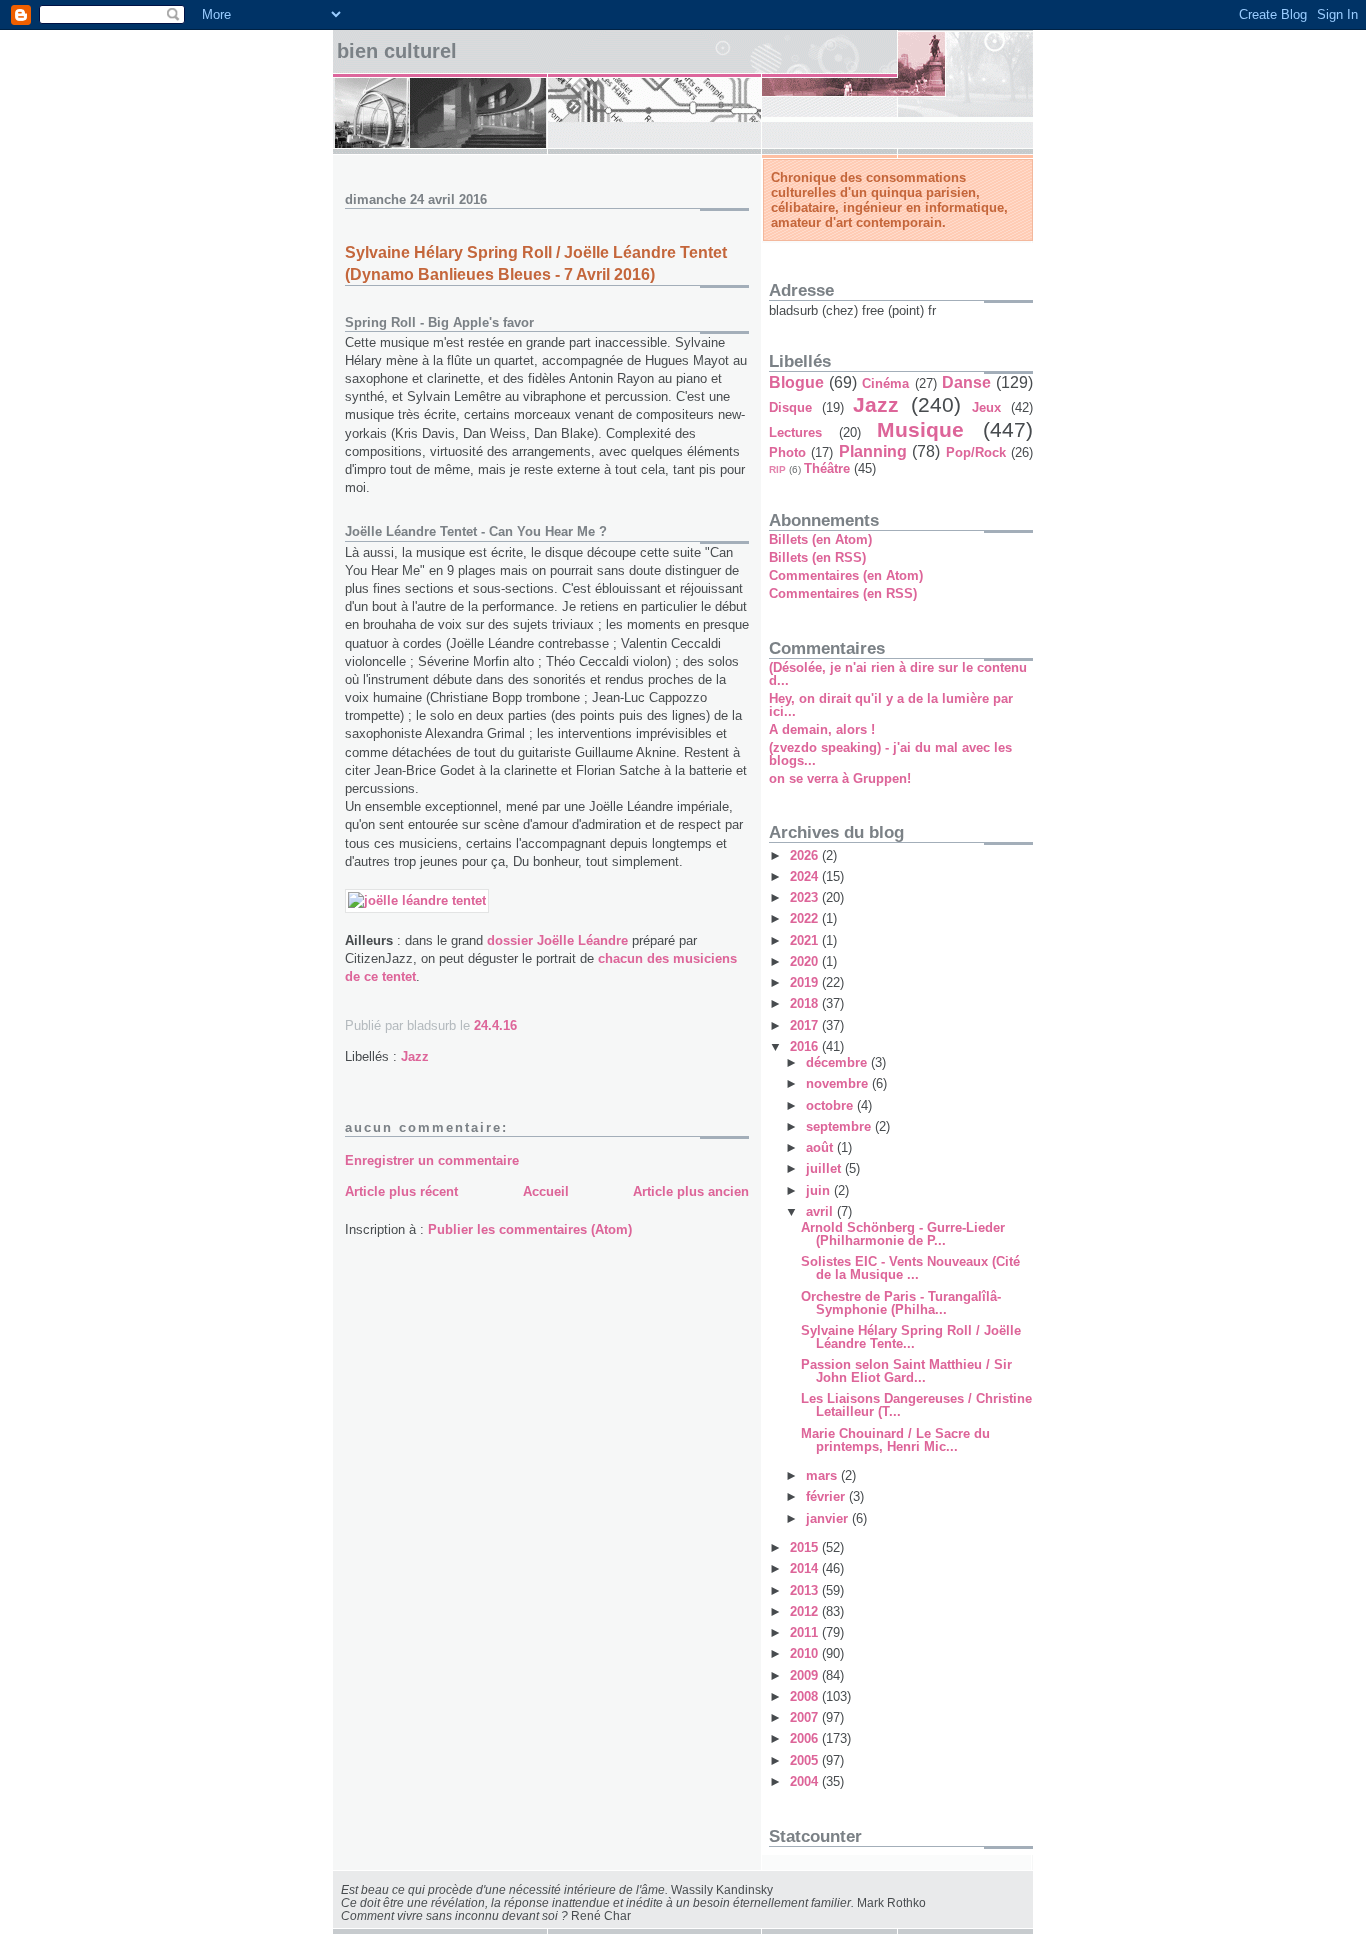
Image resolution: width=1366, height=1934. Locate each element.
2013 (806, 1590)
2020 (806, 961)
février (827, 1496)
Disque (790, 407)
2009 (806, 1675)
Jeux (986, 407)
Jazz (415, 1056)
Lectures (795, 432)
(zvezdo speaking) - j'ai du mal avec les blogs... (890, 754)
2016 (806, 1046)
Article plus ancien (691, 1191)
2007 (806, 1717)
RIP (777, 469)
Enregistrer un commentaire (432, 1160)
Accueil (546, 1191)
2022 (806, 918)
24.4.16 (495, 1025)
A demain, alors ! (822, 729)
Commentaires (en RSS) (843, 593)
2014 (806, 1568)
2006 (806, 1738)
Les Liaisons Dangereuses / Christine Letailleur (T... (916, 1405)
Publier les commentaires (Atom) (530, 1229)
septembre (840, 1126)
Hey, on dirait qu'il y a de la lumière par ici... (891, 705)
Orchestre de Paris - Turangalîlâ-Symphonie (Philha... (901, 1303)
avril (821, 1211)
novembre (839, 1083)
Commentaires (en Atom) (846, 575)
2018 (806, 1003)
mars (823, 1475)
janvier (829, 1518)
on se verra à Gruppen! (840, 778)
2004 (806, 1781)
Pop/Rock (976, 452)
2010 (806, 1653)
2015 (806, 1547)
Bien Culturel (397, 51)
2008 (806, 1696)
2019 (806, 982)
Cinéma (885, 383)
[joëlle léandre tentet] (417, 900)
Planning (873, 451)
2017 (806, 1025)
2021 (806, 940)
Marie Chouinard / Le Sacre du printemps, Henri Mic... (895, 1440)
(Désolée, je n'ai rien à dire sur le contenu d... (898, 674)
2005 (806, 1760)
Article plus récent (401, 1191)
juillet (825, 1168)
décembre (838, 1062)
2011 (806, 1632)
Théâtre (827, 468)
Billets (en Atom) (820, 539)
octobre (831, 1105)
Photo (787, 452)
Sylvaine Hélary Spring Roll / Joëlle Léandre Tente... (911, 1337)
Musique (920, 429)
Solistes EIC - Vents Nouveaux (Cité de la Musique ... (910, 1268)
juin (820, 1190)
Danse (966, 382)
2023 (806, 897)
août (821, 1147)
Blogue (796, 382)
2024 (806, 876)
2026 (806, 855)
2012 (806, 1611)
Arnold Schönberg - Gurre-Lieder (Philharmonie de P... (903, 1234)
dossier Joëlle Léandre (557, 940)
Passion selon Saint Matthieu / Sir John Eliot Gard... (906, 1371)
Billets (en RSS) (817, 557)
